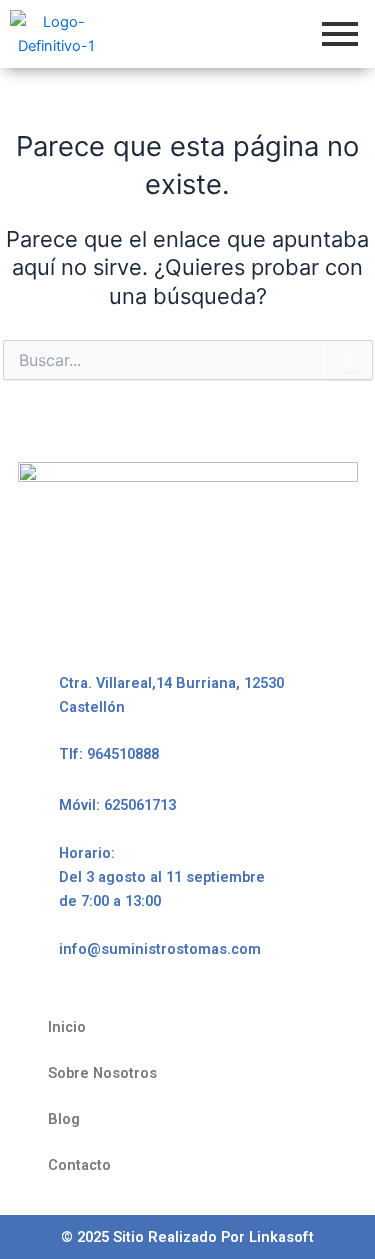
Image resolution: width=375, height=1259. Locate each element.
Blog (64, 1119)
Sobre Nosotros (102, 1073)
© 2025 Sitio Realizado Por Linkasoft (187, 1237)
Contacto (79, 1165)
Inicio (67, 1027)
